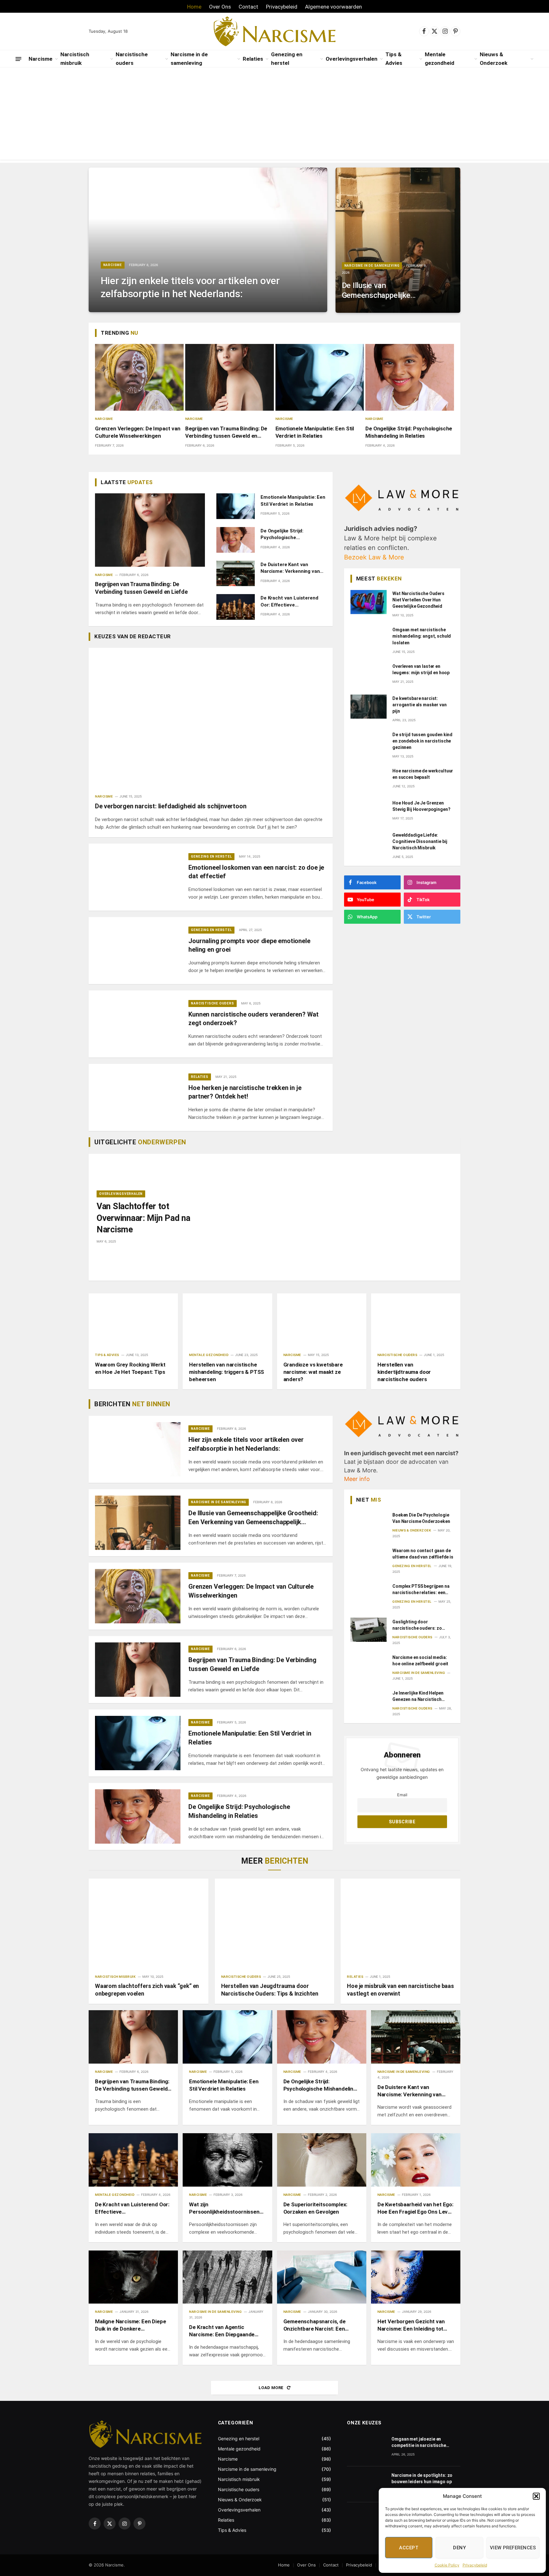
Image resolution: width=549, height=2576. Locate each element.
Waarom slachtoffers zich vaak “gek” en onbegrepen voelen (147, 1990)
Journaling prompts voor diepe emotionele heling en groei (249, 945)
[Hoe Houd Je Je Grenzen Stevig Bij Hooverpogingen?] (369, 811)
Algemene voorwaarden (333, 7)
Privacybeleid (475, 2565)
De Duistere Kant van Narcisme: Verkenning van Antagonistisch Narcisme (290, 568)
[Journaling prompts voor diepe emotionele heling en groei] (138, 951)
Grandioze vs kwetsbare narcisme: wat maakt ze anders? (313, 1372)
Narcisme (41, 59)
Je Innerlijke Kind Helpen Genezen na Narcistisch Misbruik (418, 1696)
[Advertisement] (274, 115)
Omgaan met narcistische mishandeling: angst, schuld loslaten (422, 636)
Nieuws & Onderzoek (494, 59)
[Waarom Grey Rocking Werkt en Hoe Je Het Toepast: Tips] (133, 1320)
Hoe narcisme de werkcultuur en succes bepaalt (423, 774)
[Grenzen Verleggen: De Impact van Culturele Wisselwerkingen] (139, 377)
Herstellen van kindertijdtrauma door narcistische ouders (404, 1372)
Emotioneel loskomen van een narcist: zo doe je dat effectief (256, 872)
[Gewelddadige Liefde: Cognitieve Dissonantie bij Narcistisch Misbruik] (369, 843)
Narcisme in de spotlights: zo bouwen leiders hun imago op (422, 2478)
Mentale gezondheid (440, 59)
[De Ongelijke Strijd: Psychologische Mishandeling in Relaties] (410, 377)
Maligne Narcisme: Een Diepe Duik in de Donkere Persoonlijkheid (130, 2325)
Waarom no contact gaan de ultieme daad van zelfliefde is (423, 1553)
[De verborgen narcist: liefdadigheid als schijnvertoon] (211, 716)
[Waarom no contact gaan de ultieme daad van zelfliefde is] (369, 1559)
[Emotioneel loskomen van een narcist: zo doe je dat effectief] (138, 877)
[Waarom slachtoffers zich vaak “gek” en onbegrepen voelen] (149, 1923)
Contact (248, 7)
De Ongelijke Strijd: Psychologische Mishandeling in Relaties (409, 432)
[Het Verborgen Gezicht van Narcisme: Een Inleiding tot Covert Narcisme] (416, 2277)
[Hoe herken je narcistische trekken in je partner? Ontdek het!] (138, 1097)
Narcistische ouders (132, 59)
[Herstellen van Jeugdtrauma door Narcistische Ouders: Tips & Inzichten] (275, 1924)
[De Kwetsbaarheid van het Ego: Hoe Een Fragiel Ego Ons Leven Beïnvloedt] (416, 2160)
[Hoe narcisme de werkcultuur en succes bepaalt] (369, 779)
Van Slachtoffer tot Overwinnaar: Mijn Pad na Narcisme (143, 1218)
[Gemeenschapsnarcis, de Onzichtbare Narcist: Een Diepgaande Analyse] (322, 2277)
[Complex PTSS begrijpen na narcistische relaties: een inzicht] (369, 1594)
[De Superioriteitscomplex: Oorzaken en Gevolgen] (322, 2160)
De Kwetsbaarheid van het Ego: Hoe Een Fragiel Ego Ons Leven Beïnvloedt (416, 2208)
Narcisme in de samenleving (189, 59)
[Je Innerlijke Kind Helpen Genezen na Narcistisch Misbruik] (369, 1701)
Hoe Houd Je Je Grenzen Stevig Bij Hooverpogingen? (421, 806)
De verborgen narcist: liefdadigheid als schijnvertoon (171, 806)
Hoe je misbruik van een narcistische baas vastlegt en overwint (400, 1990)
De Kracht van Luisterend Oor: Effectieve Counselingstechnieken (289, 602)
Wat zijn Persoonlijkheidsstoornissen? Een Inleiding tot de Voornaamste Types (226, 2208)
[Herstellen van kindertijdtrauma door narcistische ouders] (416, 1320)
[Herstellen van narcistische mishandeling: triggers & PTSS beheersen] (227, 1320)
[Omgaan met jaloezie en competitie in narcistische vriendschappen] (366, 2448)
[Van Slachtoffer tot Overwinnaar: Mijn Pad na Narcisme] (330, 1217)
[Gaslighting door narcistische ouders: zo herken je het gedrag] (369, 1630)
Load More (272, 2388)
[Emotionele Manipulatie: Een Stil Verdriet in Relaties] (320, 377)
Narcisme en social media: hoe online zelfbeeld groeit (420, 1660)
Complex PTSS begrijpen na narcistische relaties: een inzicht (421, 1589)
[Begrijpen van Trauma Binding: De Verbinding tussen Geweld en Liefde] (230, 377)
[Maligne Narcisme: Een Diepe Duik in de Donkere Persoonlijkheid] (133, 2277)
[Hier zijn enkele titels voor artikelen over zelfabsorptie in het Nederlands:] (208, 240)
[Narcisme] (275, 31)
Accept (409, 2548)
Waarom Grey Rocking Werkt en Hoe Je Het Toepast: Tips (130, 1368)
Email (402, 1795)
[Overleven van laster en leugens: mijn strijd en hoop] (369, 675)
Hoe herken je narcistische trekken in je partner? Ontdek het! (245, 1092)
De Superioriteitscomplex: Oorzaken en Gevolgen (315, 2208)
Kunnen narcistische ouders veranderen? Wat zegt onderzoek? (254, 1019)
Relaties (253, 59)
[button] (536, 2496)
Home (194, 7)
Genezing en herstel (287, 59)
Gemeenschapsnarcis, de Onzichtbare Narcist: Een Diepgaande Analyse (315, 2325)
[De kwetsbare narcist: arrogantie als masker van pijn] (369, 707)
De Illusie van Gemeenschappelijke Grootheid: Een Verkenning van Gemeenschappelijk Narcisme (376, 291)
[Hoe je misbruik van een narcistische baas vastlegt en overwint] (400, 1923)
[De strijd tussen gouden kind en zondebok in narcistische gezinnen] (369, 743)
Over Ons (220, 7)
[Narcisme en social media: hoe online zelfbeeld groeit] (369, 1665)
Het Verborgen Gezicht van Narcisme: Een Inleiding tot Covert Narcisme (411, 2325)
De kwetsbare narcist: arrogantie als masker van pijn (420, 705)
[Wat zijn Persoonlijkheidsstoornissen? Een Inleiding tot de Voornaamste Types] (227, 2160)
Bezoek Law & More (374, 557)
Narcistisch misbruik (75, 59)
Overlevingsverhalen (352, 59)
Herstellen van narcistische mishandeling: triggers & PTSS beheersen (227, 1372)
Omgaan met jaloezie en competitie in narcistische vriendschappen (419, 2442)
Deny (459, 2548)
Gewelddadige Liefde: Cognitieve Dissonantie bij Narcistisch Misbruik (420, 841)
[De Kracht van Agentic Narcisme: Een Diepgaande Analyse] (227, 2277)
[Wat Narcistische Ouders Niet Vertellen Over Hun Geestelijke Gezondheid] (369, 602)
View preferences (513, 2548)
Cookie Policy (447, 2565)
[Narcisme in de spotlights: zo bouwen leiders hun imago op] (366, 2484)
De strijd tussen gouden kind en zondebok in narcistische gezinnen (422, 741)
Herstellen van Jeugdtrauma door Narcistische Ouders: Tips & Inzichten (270, 1990)
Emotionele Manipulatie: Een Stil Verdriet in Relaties (315, 432)
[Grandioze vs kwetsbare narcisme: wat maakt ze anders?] (322, 1320)
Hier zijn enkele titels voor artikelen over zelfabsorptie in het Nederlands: (190, 287)
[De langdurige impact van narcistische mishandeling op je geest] (366, 2520)
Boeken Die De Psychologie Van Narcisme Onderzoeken (421, 1518)
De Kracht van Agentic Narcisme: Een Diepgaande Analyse (222, 2331)
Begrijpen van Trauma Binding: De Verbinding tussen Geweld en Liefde (226, 432)
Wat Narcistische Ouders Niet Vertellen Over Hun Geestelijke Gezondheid (418, 600)
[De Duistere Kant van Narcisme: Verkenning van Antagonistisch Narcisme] (236, 574)
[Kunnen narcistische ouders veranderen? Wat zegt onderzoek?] (138, 1024)
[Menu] (18, 59)
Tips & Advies (394, 59)
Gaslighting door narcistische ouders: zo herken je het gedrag (417, 1625)
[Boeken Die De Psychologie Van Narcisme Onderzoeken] (369, 1523)
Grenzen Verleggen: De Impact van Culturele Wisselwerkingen (138, 432)
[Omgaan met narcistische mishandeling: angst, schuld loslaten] (369, 638)
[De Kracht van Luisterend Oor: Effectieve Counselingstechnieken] (236, 607)
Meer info (357, 1479)
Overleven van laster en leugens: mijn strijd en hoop (421, 669)
